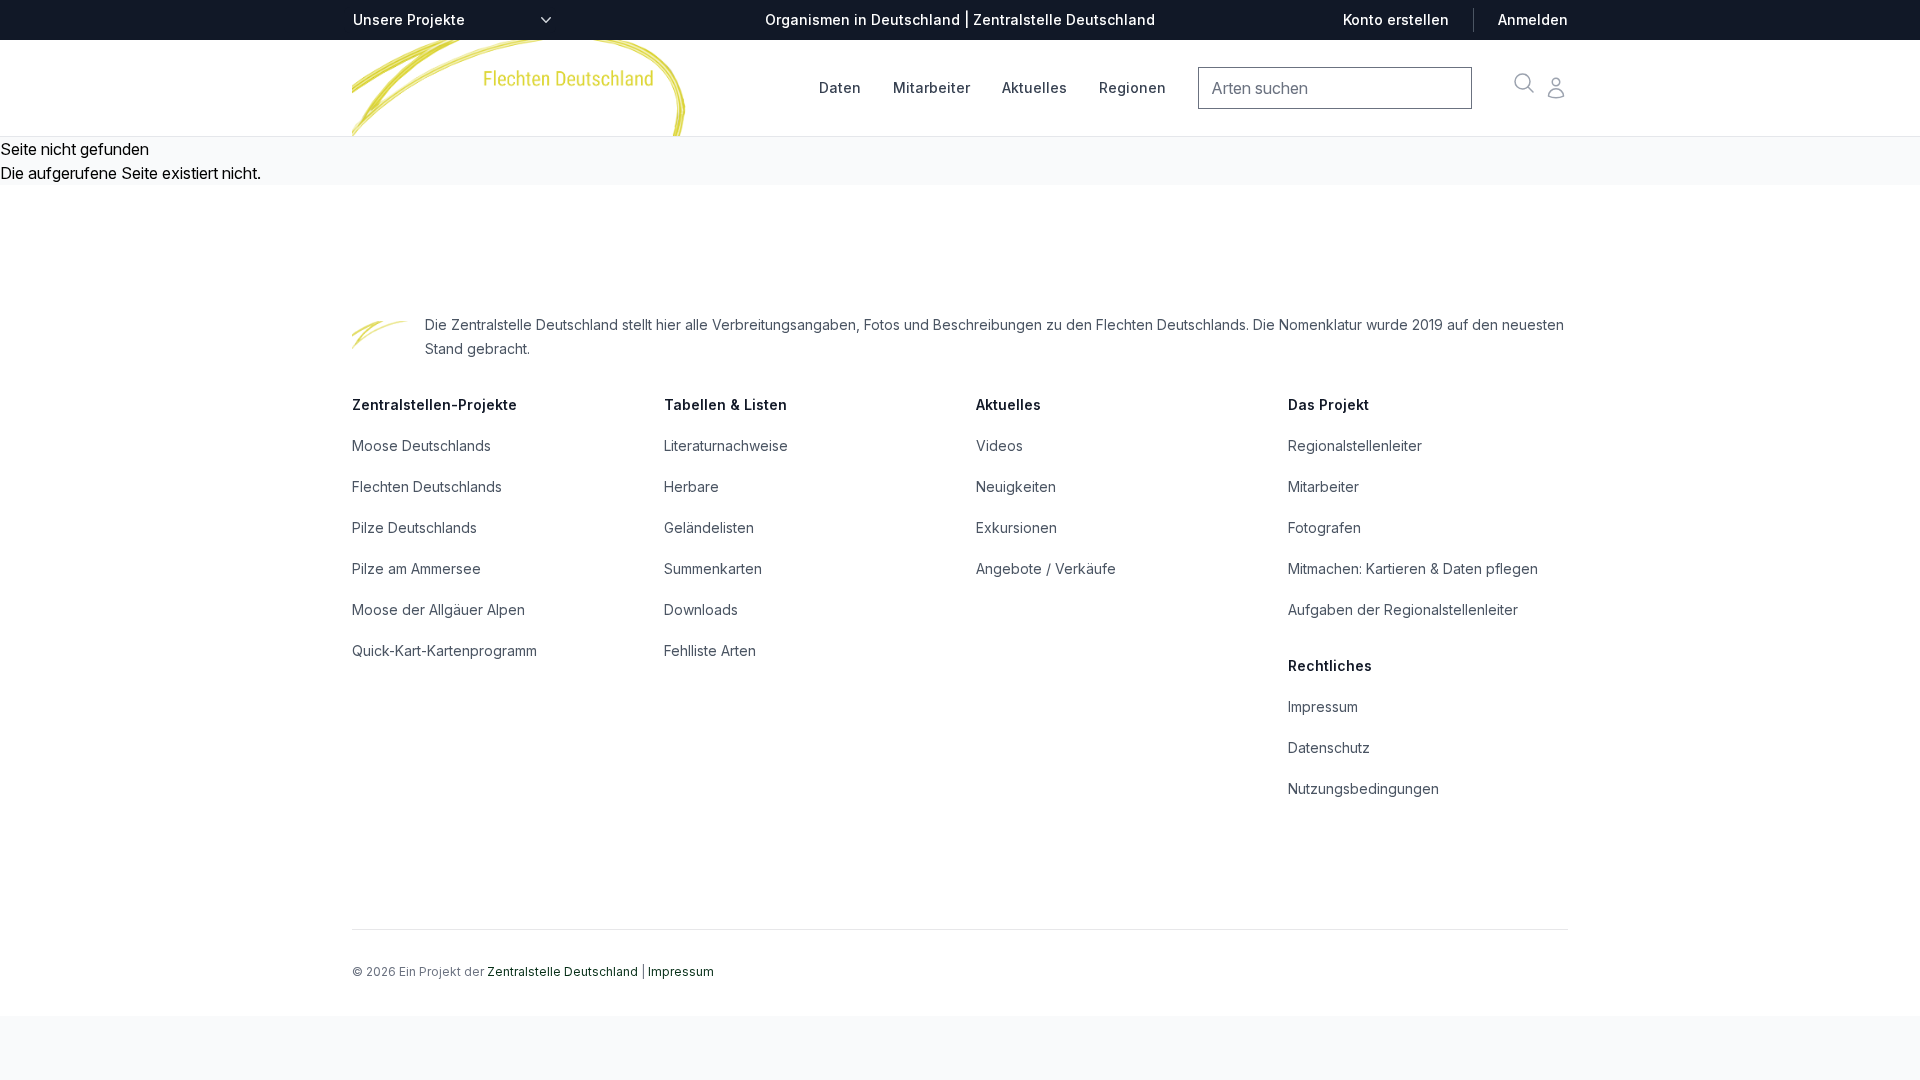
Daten (840, 87)
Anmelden (1533, 19)
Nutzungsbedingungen (1363, 788)
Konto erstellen (1396, 19)
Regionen (1132, 87)
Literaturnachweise (726, 445)
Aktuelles (1034, 87)
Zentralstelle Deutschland (562, 971)
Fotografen (1324, 527)
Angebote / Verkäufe (1046, 568)
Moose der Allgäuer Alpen (438, 609)
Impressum (1323, 706)
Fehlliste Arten (710, 650)
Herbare (691, 486)
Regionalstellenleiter (1355, 445)
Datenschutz (1329, 747)
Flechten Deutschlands (427, 486)
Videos (999, 445)
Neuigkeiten (1016, 486)
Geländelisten (709, 527)
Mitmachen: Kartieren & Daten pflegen (1413, 568)
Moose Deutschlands (421, 445)
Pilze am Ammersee (416, 568)
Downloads (701, 609)
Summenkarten (713, 568)
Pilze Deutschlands (414, 527)
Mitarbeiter (931, 87)
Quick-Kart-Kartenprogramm (444, 650)
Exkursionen (1016, 527)
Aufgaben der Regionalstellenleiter (1403, 609)
